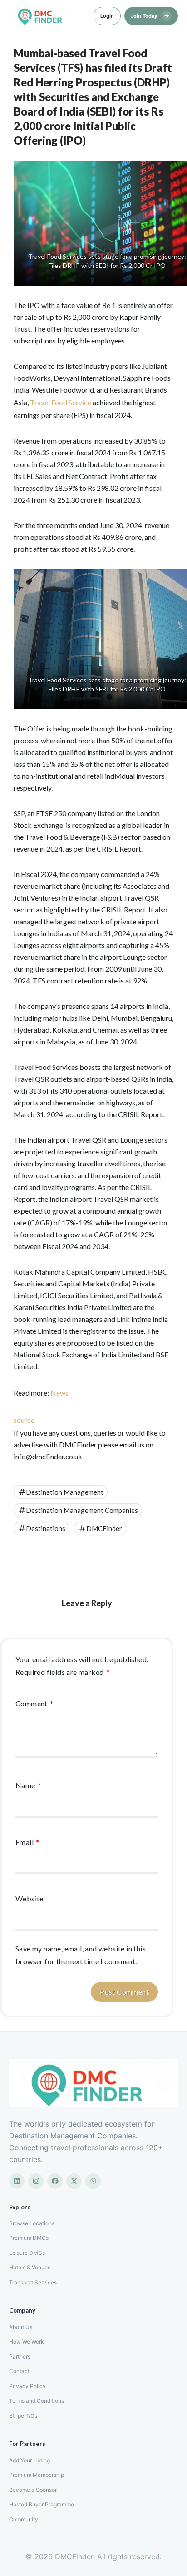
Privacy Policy (27, 2386)
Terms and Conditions (37, 2401)
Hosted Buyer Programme (42, 2504)
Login (107, 16)
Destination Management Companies (82, 1510)
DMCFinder (104, 1528)
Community (24, 2519)
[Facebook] (55, 2181)
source (24, 1420)
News (59, 1393)
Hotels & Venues (30, 2267)
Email (27, 1842)
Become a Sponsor (33, 2490)
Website (30, 1898)
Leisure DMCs (27, 2253)
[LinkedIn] (17, 2181)
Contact (19, 2371)
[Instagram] (36, 2181)
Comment (34, 1703)
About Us (21, 2327)
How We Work (27, 2342)
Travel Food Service (61, 402)
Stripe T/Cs (23, 2416)
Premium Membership (37, 2475)
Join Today (150, 15)
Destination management (65, 1492)
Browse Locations (32, 2223)
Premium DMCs (29, 2238)
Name (28, 1785)
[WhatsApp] (93, 2181)
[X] (74, 2181)
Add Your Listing (30, 2460)
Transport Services (33, 2282)
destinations (46, 1528)
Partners (20, 2357)
